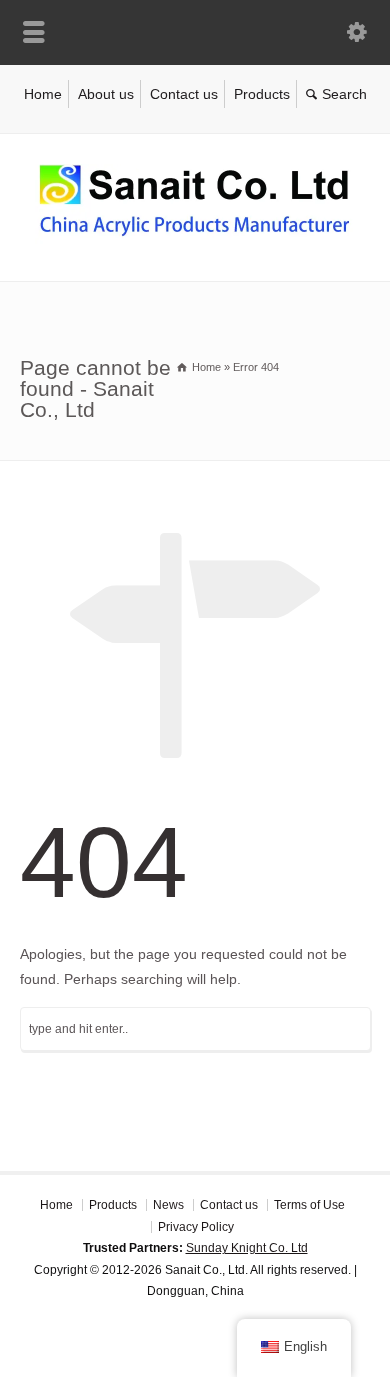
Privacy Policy (196, 1227)
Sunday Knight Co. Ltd (247, 1248)
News (168, 1205)
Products (262, 94)
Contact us (184, 94)
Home (43, 94)
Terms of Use (309, 1205)
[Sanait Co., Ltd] (195, 239)
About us (106, 94)
